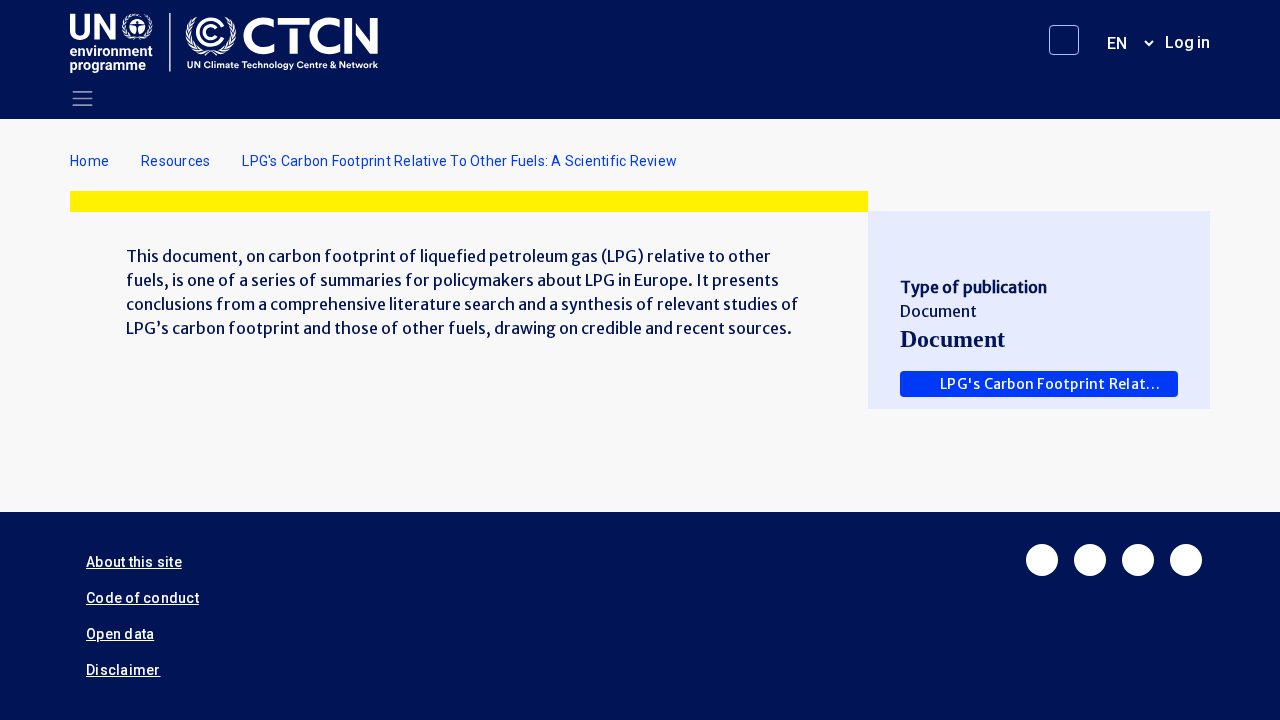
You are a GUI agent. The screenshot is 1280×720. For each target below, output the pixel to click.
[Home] (232, 43)
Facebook (1042, 560)
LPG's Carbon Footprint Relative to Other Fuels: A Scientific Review (1059, 384)
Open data (120, 634)
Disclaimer (123, 670)
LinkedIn (1138, 560)
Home (89, 161)
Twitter (1090, 560)
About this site (134, 562)
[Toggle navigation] (82, 98)
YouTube (1186, 560)
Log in (1187, 42)
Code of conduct (142, 598)
